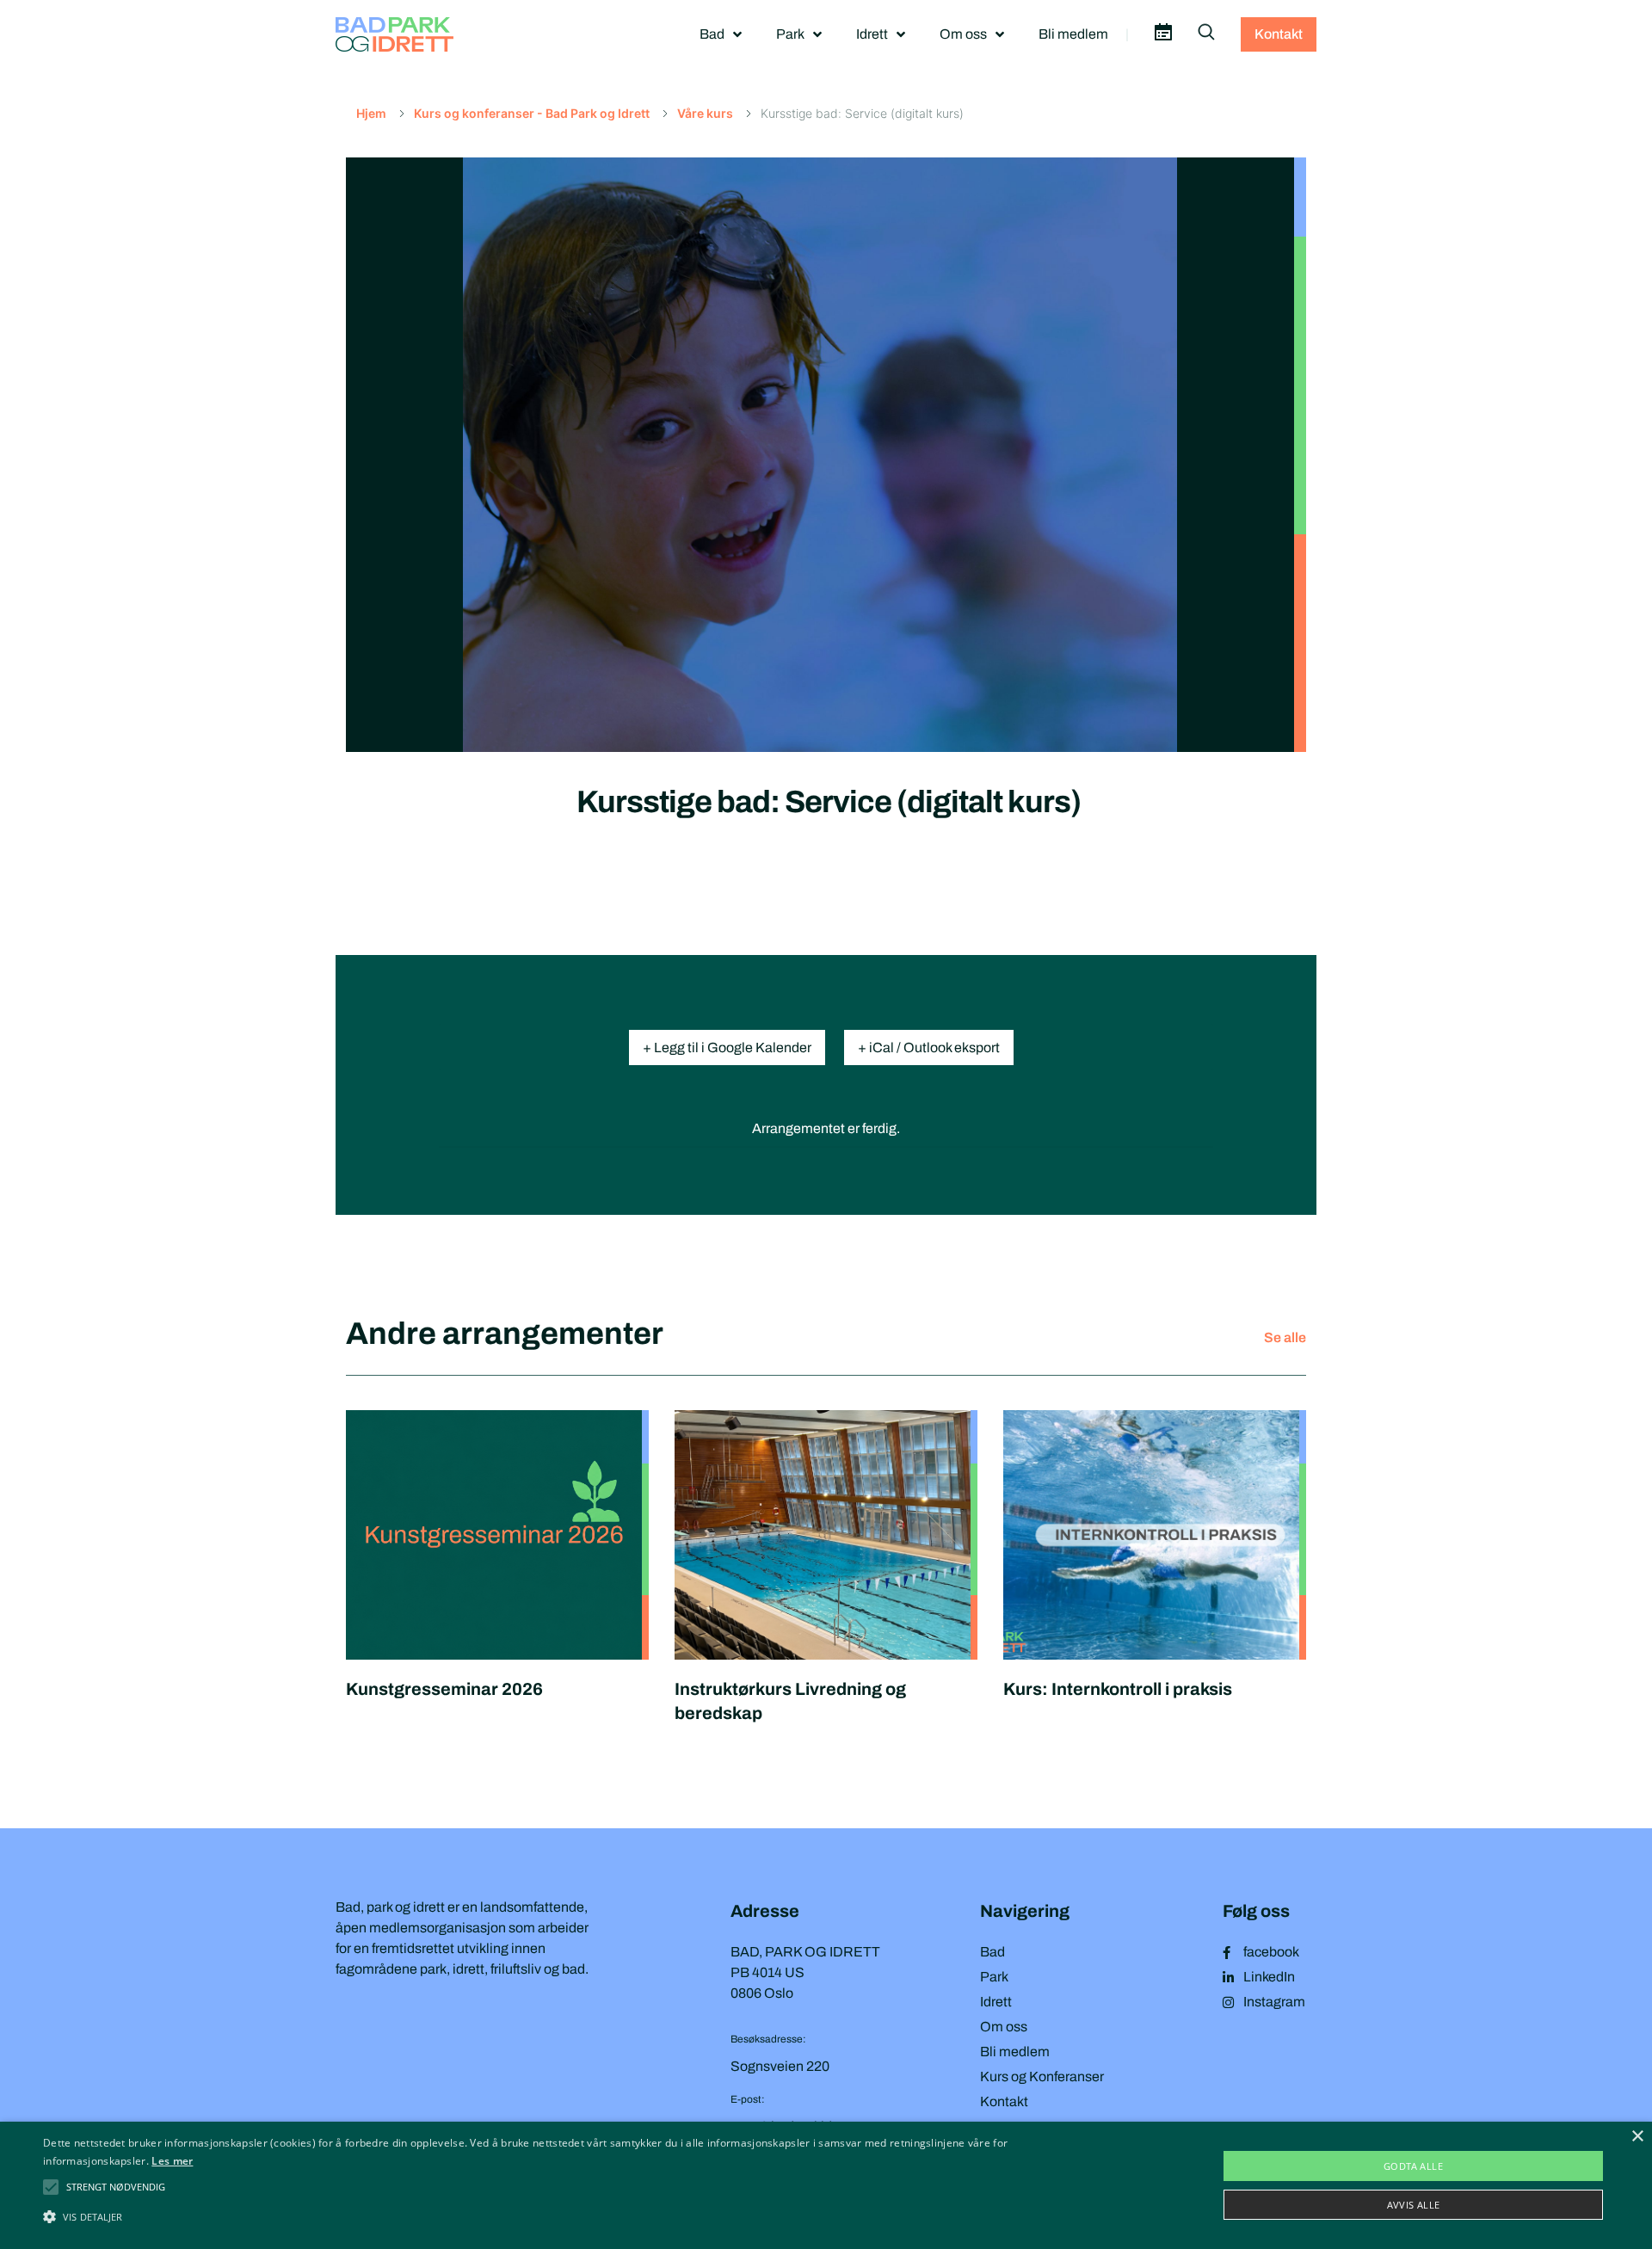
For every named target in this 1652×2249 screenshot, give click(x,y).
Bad (712, 34)
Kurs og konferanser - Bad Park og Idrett (532, 113)
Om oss (963, 34)
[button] (116, 2187)
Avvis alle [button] (1414, 2205)
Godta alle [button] (1413, 2166)
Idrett (872, 34)
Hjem (371, 113)
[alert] (826, 2185)
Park (790, 34)
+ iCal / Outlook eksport (929, 1047)
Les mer (172, 2161)
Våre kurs (705, 113)
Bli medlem (1073, 34)
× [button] (1637, 2137)
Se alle (1285, 1337)
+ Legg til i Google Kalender (727, 1047)
